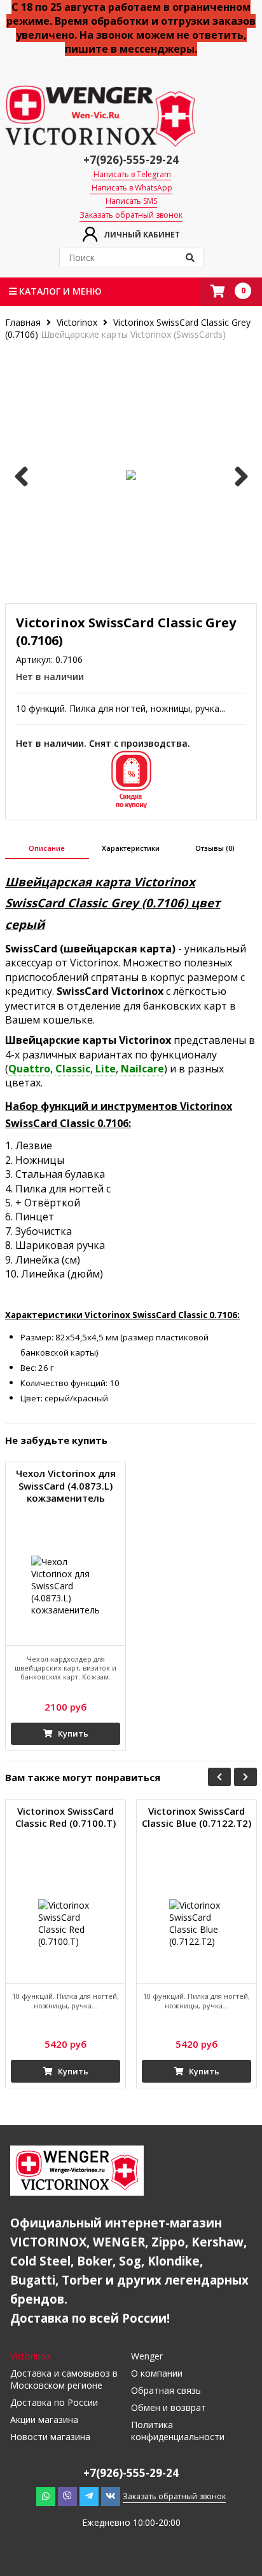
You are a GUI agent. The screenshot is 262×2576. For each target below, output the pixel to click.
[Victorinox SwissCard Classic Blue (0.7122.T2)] (197, 1923)
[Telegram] (89, 2496)
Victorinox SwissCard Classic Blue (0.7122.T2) (197, 1818)
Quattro (29, 1069)
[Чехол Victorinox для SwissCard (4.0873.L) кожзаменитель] (65, 1585)
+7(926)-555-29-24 (131, 160)
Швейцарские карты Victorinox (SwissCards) (133, 334)
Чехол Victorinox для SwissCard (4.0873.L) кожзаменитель (66, 1486)
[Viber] (67, 2496)
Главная (24, 322)
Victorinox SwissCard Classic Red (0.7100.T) (65, 1818)
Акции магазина (44, 2419)
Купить (72, 1733)
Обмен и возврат (169, 2407)
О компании (157, 2373)
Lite (106, 1069)
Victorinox (77, 322)
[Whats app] (46, 2496)
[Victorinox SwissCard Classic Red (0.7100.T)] (65, 1923)
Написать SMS (131, 201)
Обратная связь (166, 2390)
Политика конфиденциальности (178, 2431)
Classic (73, 1069)
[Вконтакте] (111, 2496)
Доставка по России (54, 2402)
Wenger (147, 2356)
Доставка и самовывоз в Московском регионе (64, 2379)
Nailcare (142, 1069)
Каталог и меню (59, 291)
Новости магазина (50, 2437)
